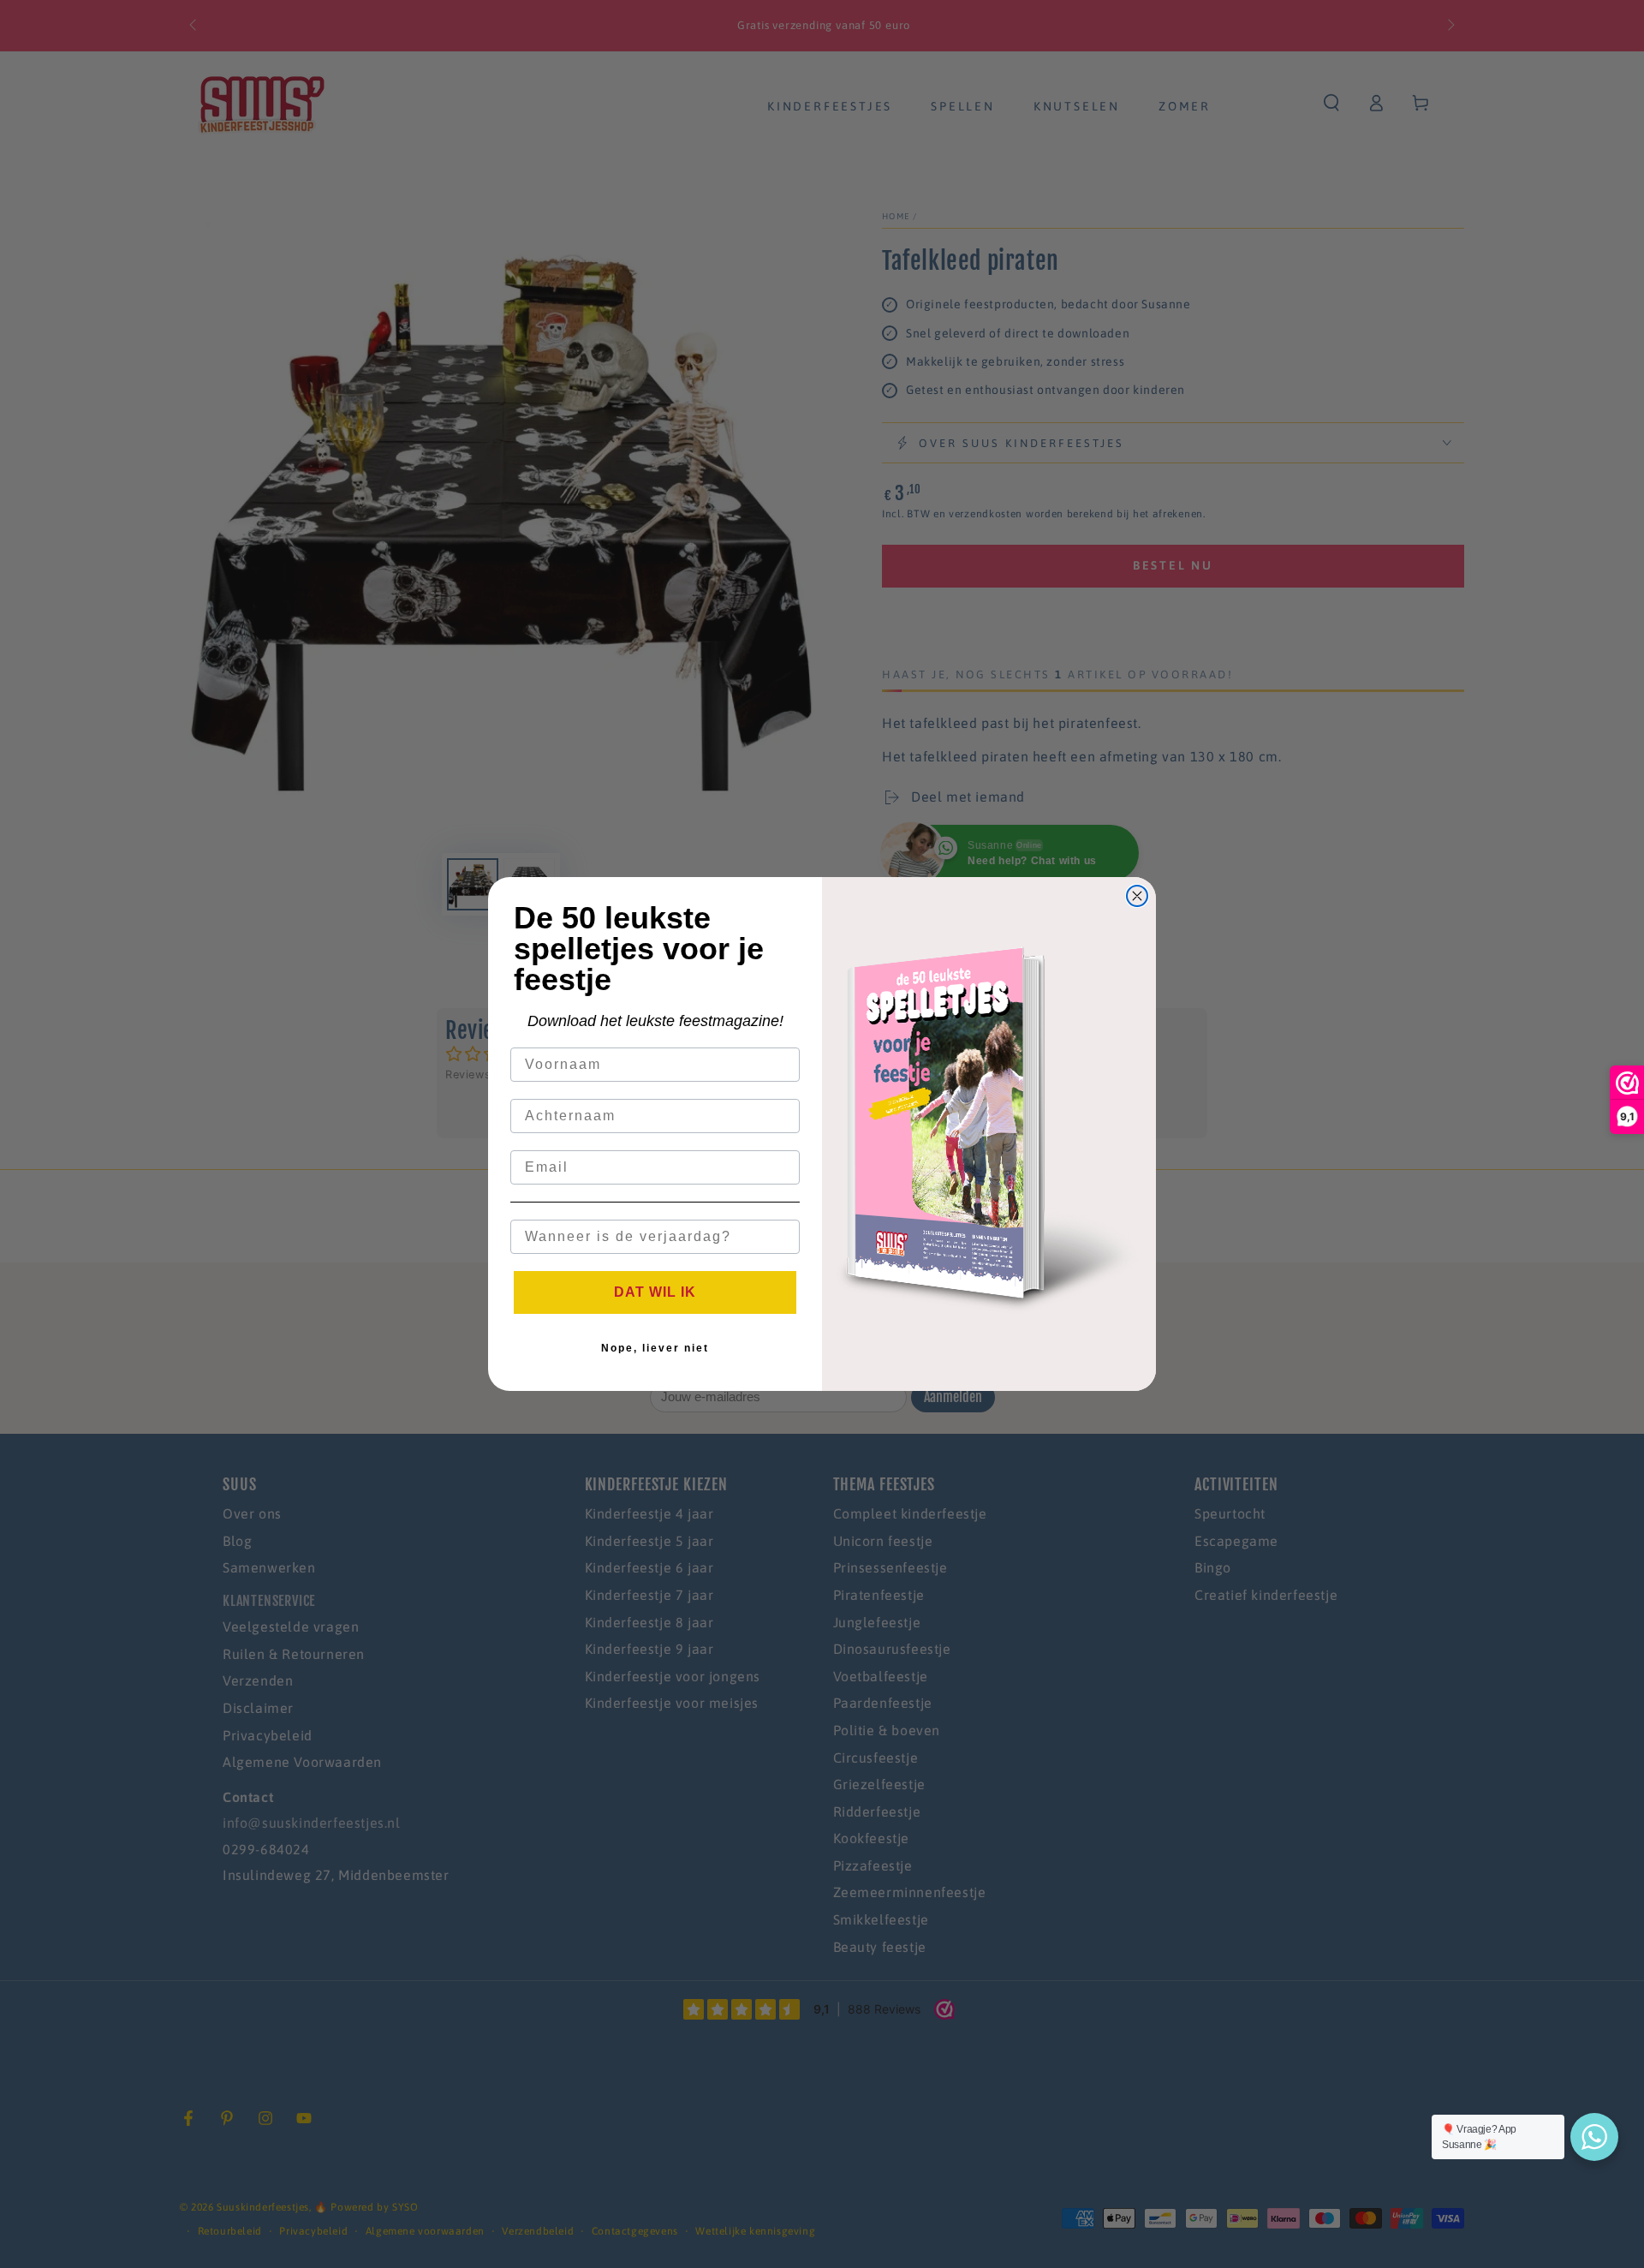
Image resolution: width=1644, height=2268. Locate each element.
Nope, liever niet (655, 1348)
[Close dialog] (1137, 896)
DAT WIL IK (655, 1292)
